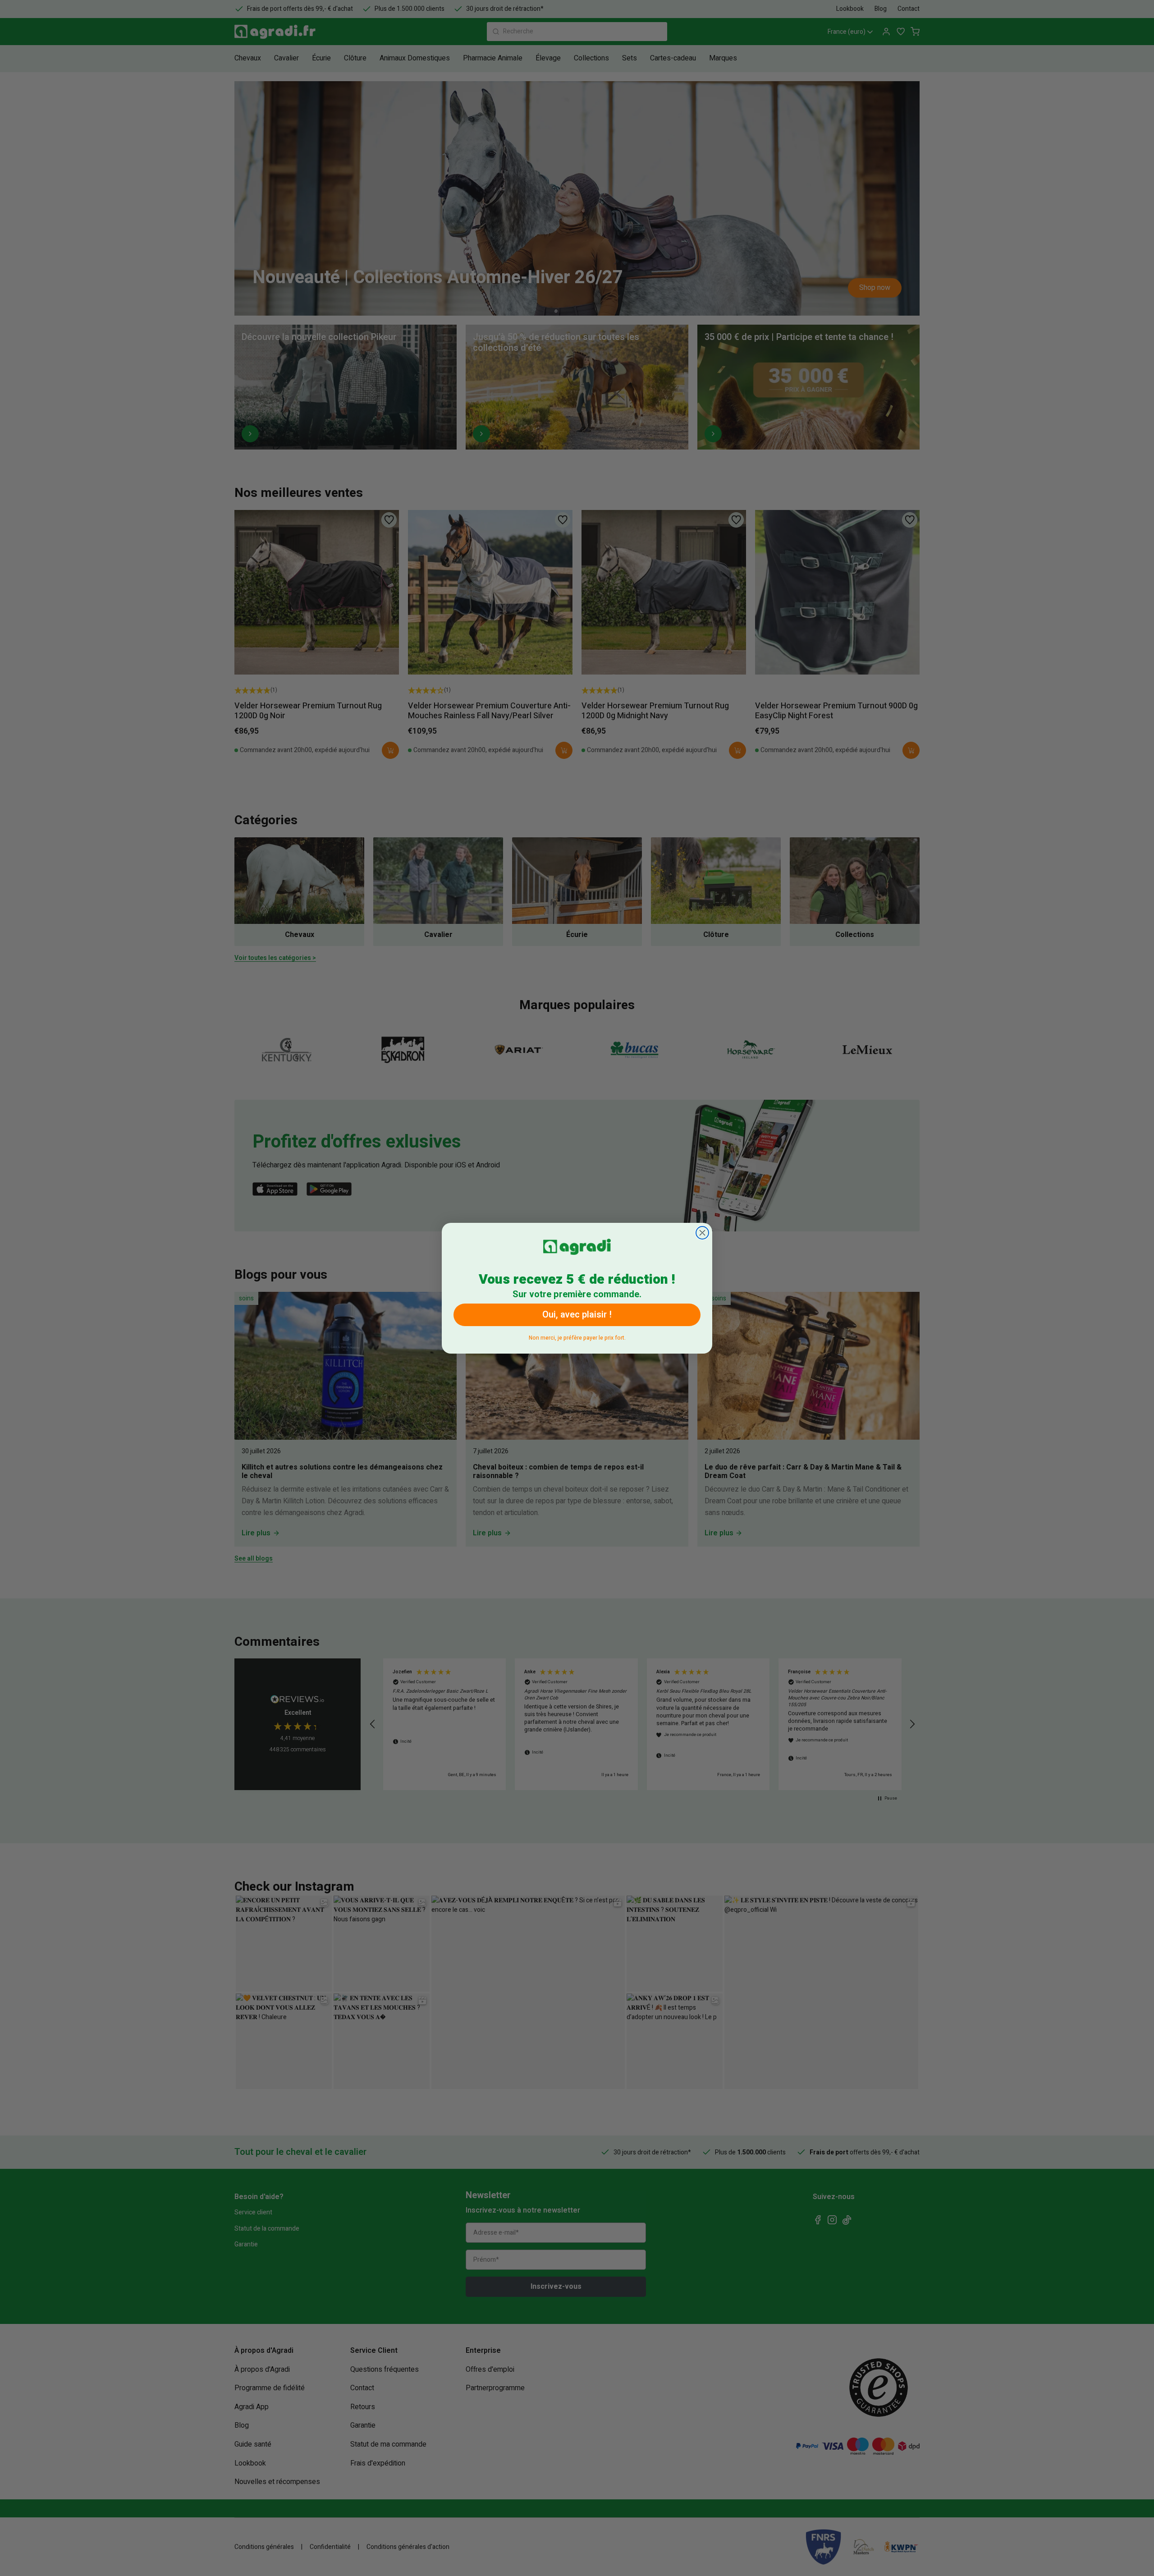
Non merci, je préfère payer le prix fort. (577, 1336)
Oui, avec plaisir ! (577, 1315)
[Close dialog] (702, 1233)
